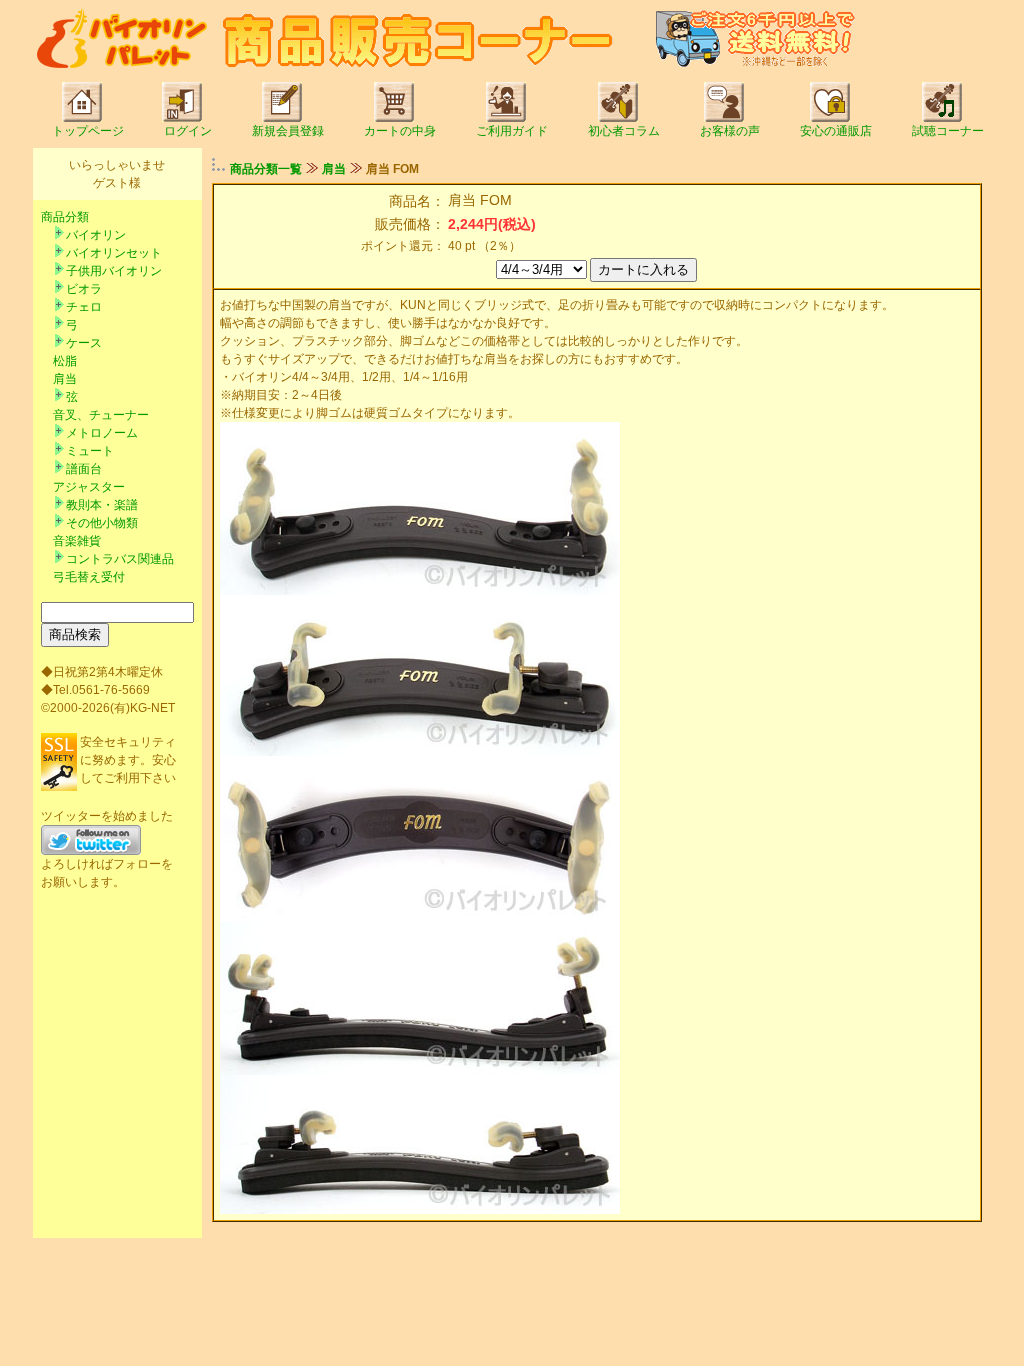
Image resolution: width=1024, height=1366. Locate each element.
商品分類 (65, 217)
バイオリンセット (114, 253)
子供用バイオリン (114, 271)
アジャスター (89, 487)
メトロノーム (102, 433)
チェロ (84, 307)
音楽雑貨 (77, 541)
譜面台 (84, 469)
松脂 (65, 361)
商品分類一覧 (266, 169)
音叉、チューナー (101, 415)
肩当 (65, 379)
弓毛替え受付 (89, 577)
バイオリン (96, 235)
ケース (84, 343)
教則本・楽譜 (102, 505)
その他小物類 (102, 523)
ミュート (90, 451)
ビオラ (84, 289)
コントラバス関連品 (120, 559)
